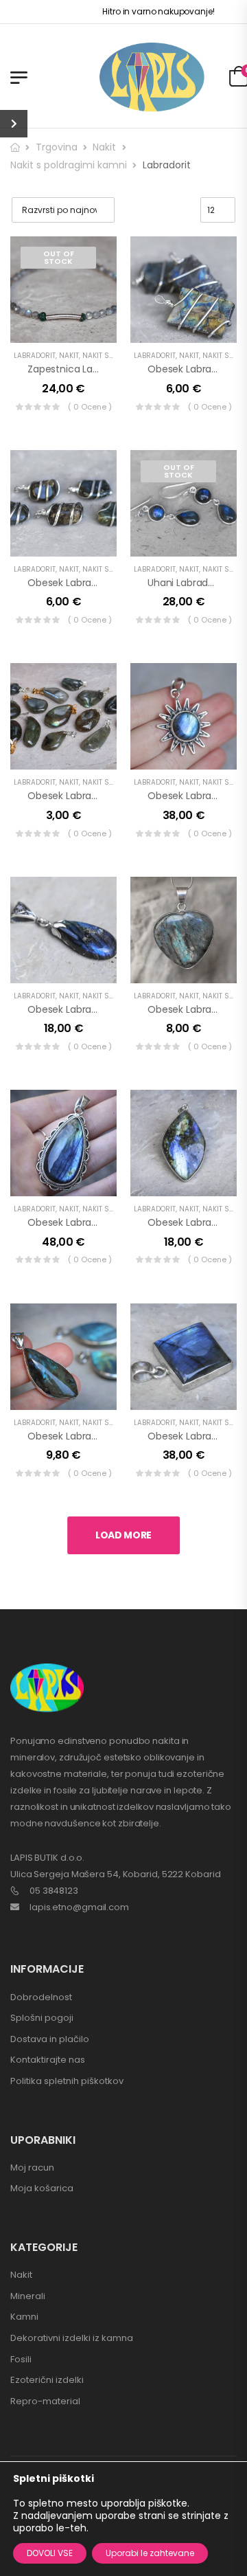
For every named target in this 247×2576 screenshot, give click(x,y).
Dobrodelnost (41, 1997)
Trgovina (57, 147)
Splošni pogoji (42, 2018)
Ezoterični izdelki (47, 2380)
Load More (123, 1535)
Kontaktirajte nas (48, 2060)
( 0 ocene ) (90, 407)
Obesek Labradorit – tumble (94, 583)
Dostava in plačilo (50, 2039)
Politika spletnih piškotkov (67, 2081)
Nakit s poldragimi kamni (69, 165)
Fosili (21, 2359)
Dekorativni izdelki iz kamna (72, 2338)
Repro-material (45, 2401)
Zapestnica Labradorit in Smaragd (107, 369)
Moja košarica (42, 2188)
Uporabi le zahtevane (150, 2553)
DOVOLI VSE (50, 2553)
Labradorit (35, 356)
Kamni (24, 2317)
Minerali (28, 2296)
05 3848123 (54, 1891)
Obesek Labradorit (190, 369)
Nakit (104, 147)
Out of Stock (59, 257)
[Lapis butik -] (152, 77)
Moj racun (32, 2168)
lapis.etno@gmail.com (79, 1907)
